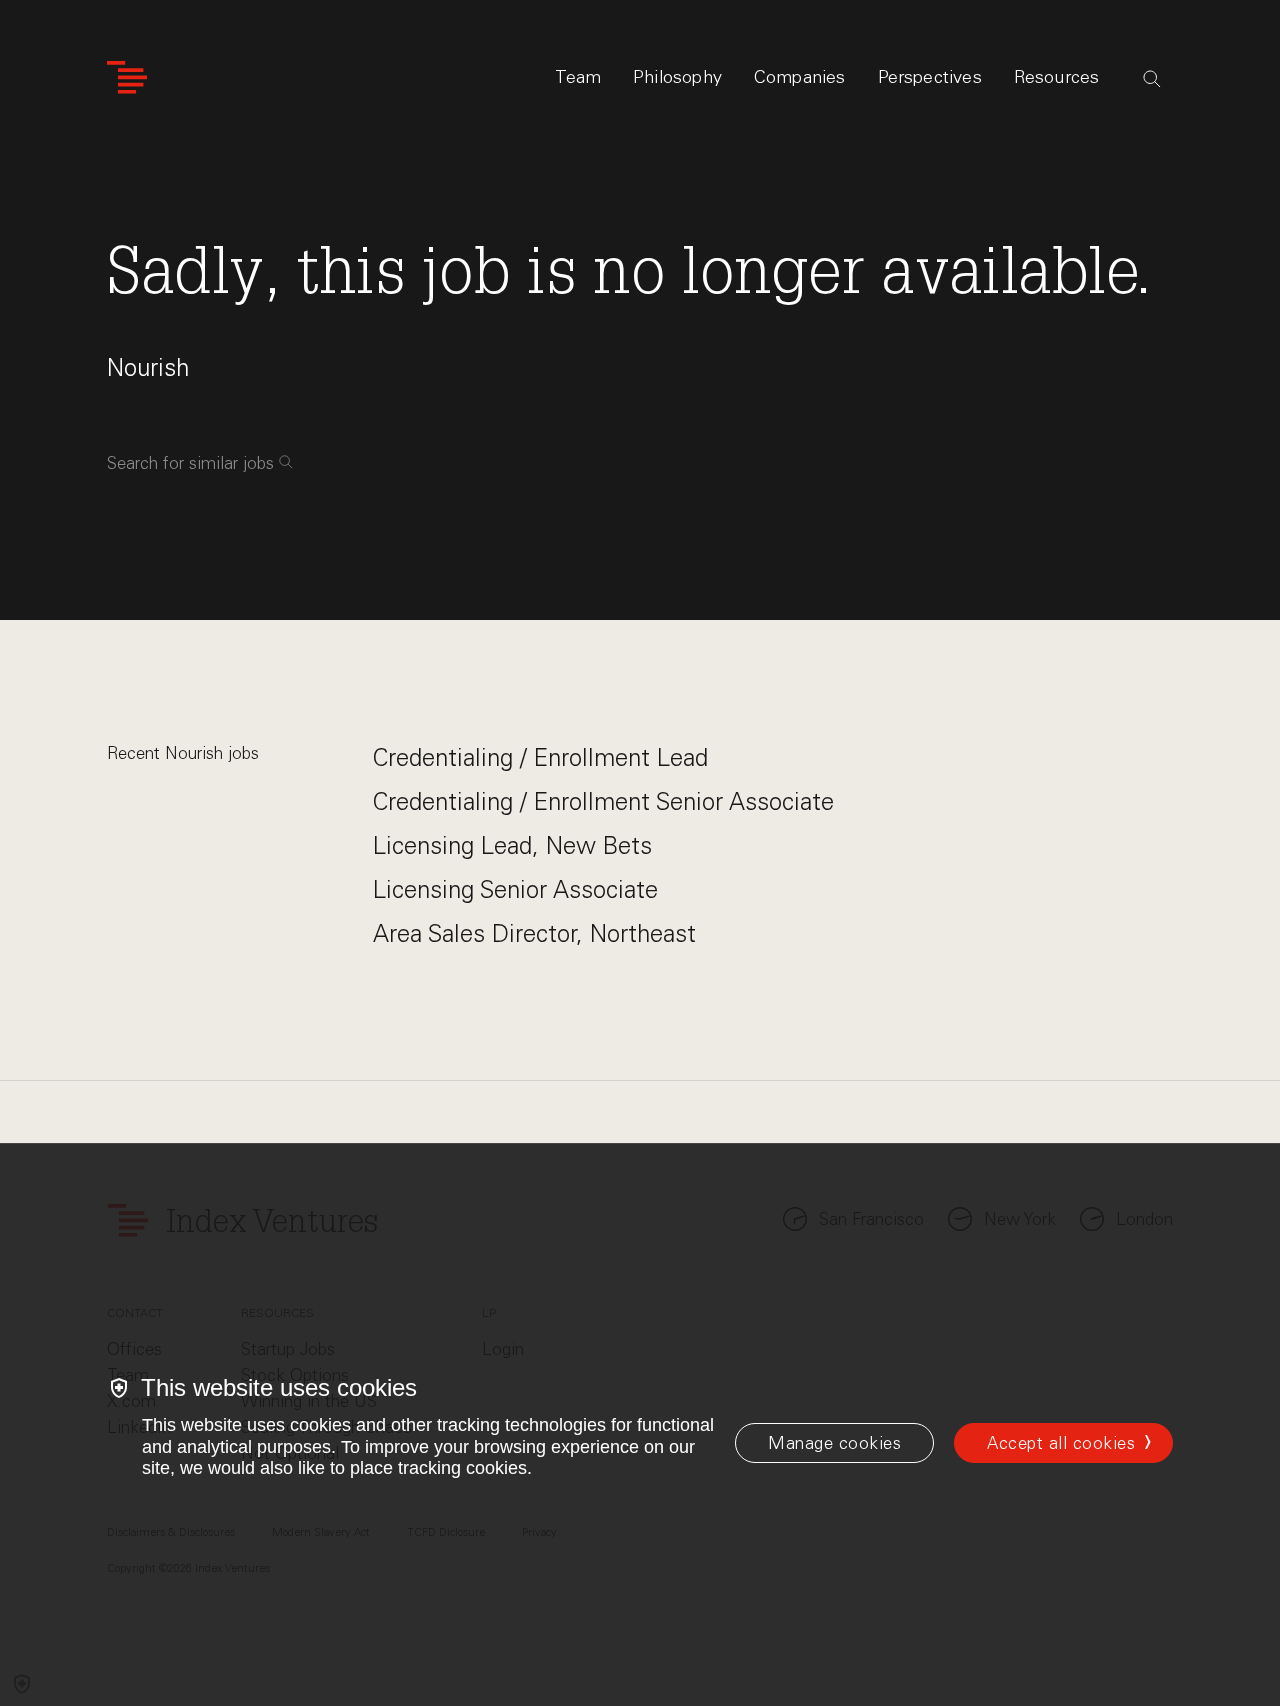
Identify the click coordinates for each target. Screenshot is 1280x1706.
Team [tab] (578, 77)
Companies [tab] (800, 77)
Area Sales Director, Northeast (534, 933)
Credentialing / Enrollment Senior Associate (603, 801)
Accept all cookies (1061, 1443)
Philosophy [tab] (677, 77)
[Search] (1152, 79)
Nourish (148, 367)
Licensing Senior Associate (515, 889)
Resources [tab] (1057, 77)
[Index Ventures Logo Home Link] (127, 77)
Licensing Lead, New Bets (512, 845)
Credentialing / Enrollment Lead (540, 757)
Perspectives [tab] (930, 77)
